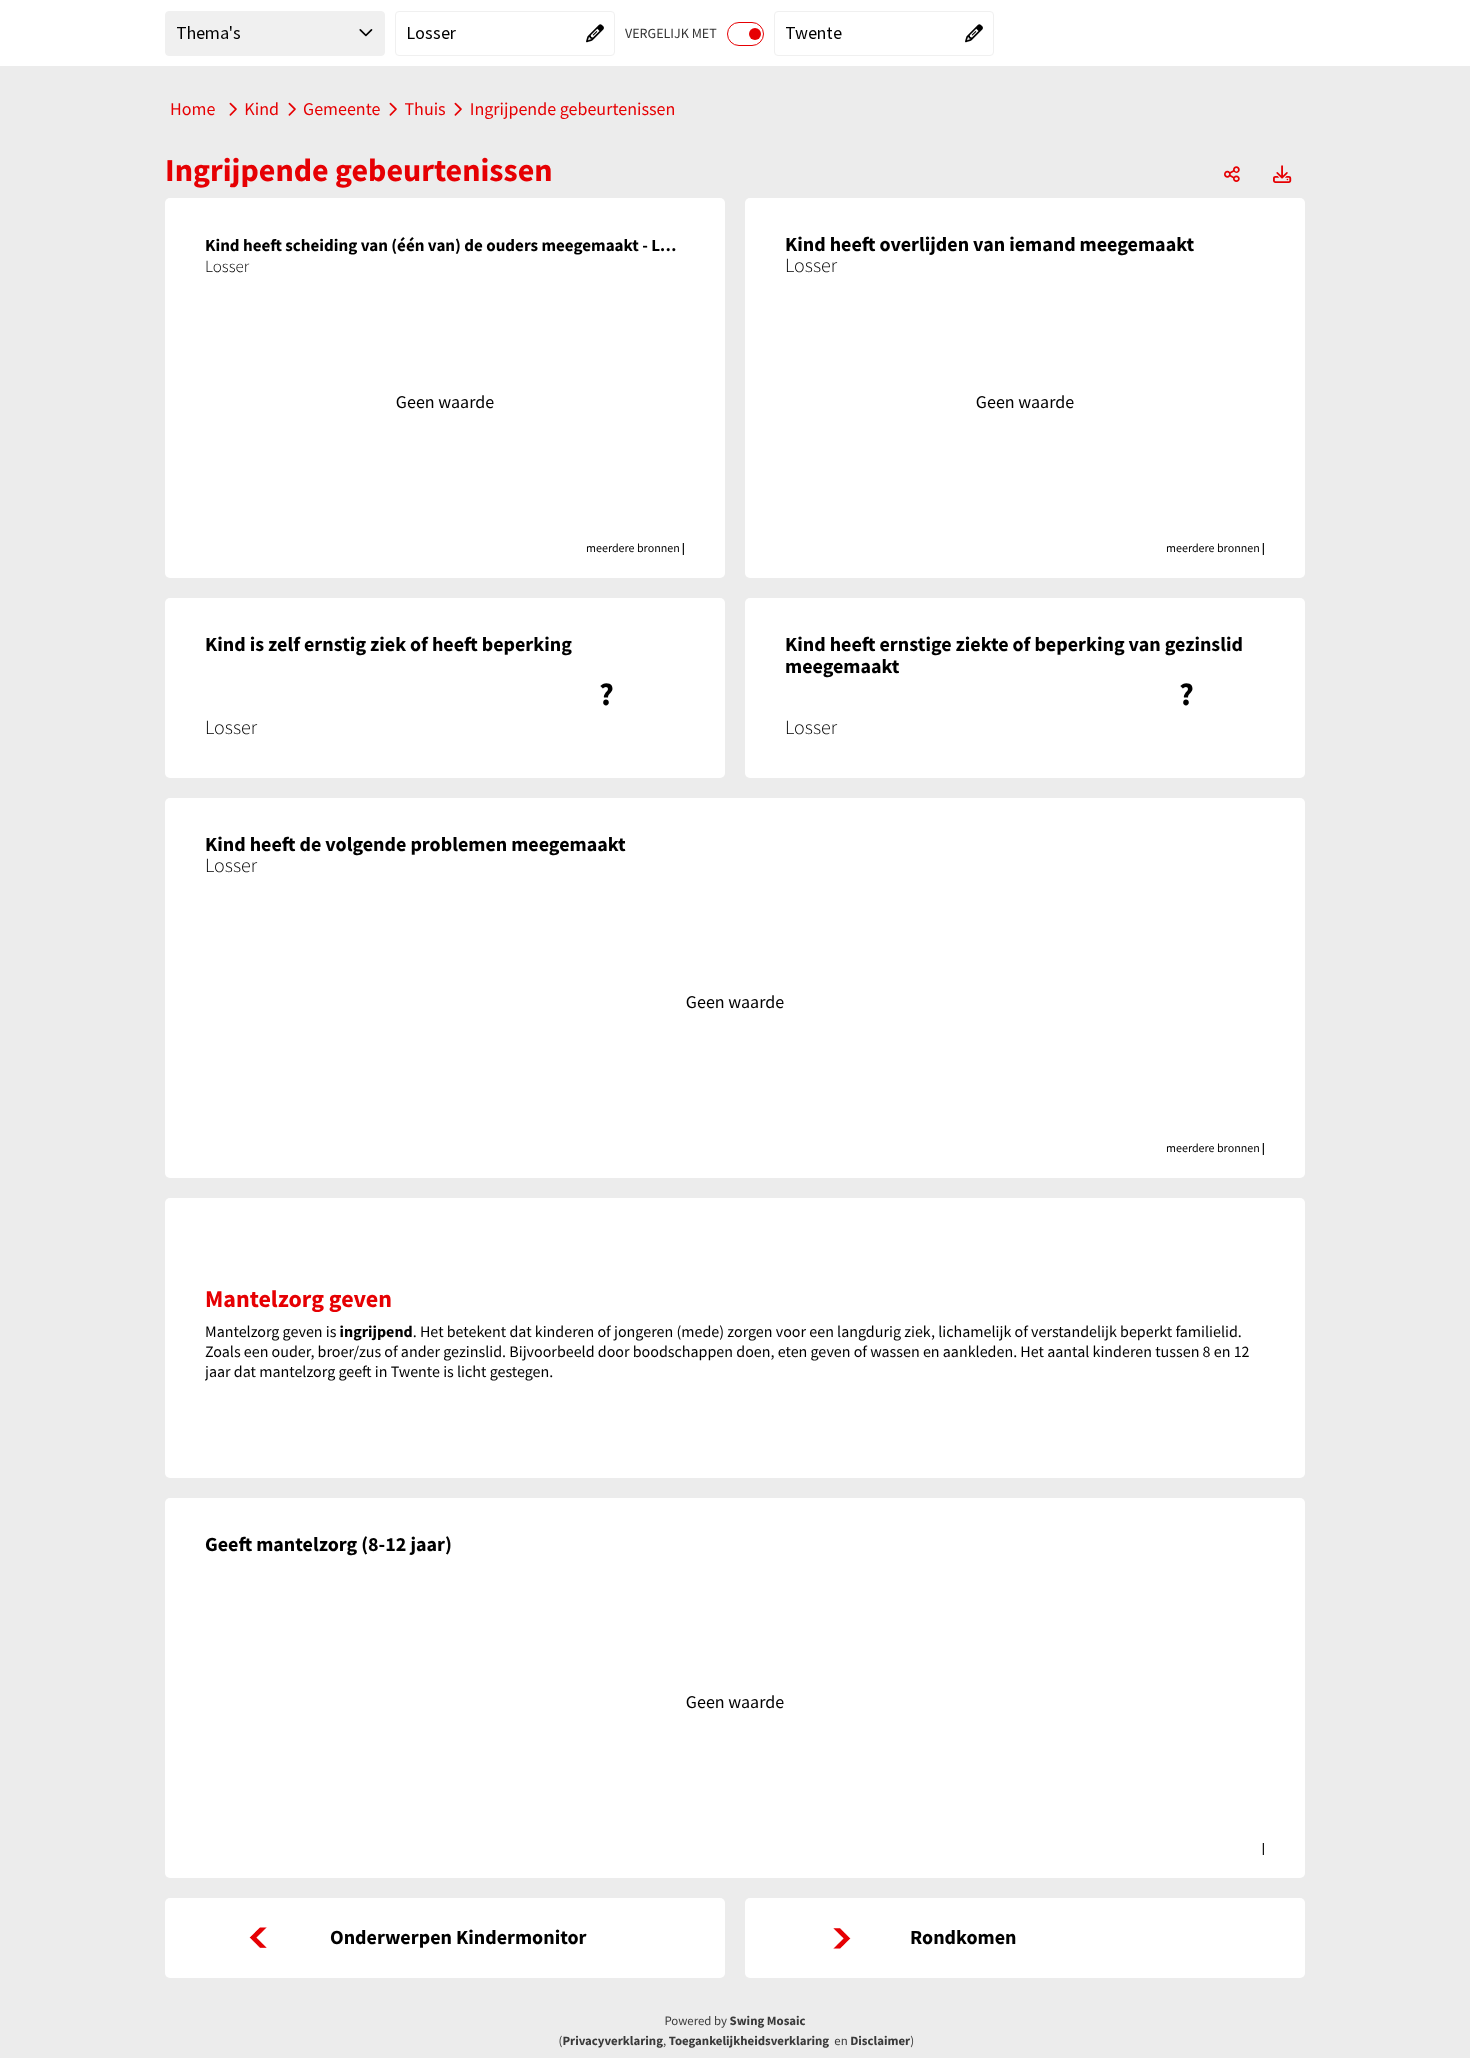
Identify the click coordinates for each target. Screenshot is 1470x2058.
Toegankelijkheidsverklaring (749, 2041)
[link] (445, 1938)
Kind (261, 108)
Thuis (424, 108)
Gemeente (341, 108)
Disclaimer (880, 2041)
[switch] (745, 34)
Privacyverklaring (612, 2041)
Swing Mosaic (768, 2021)
